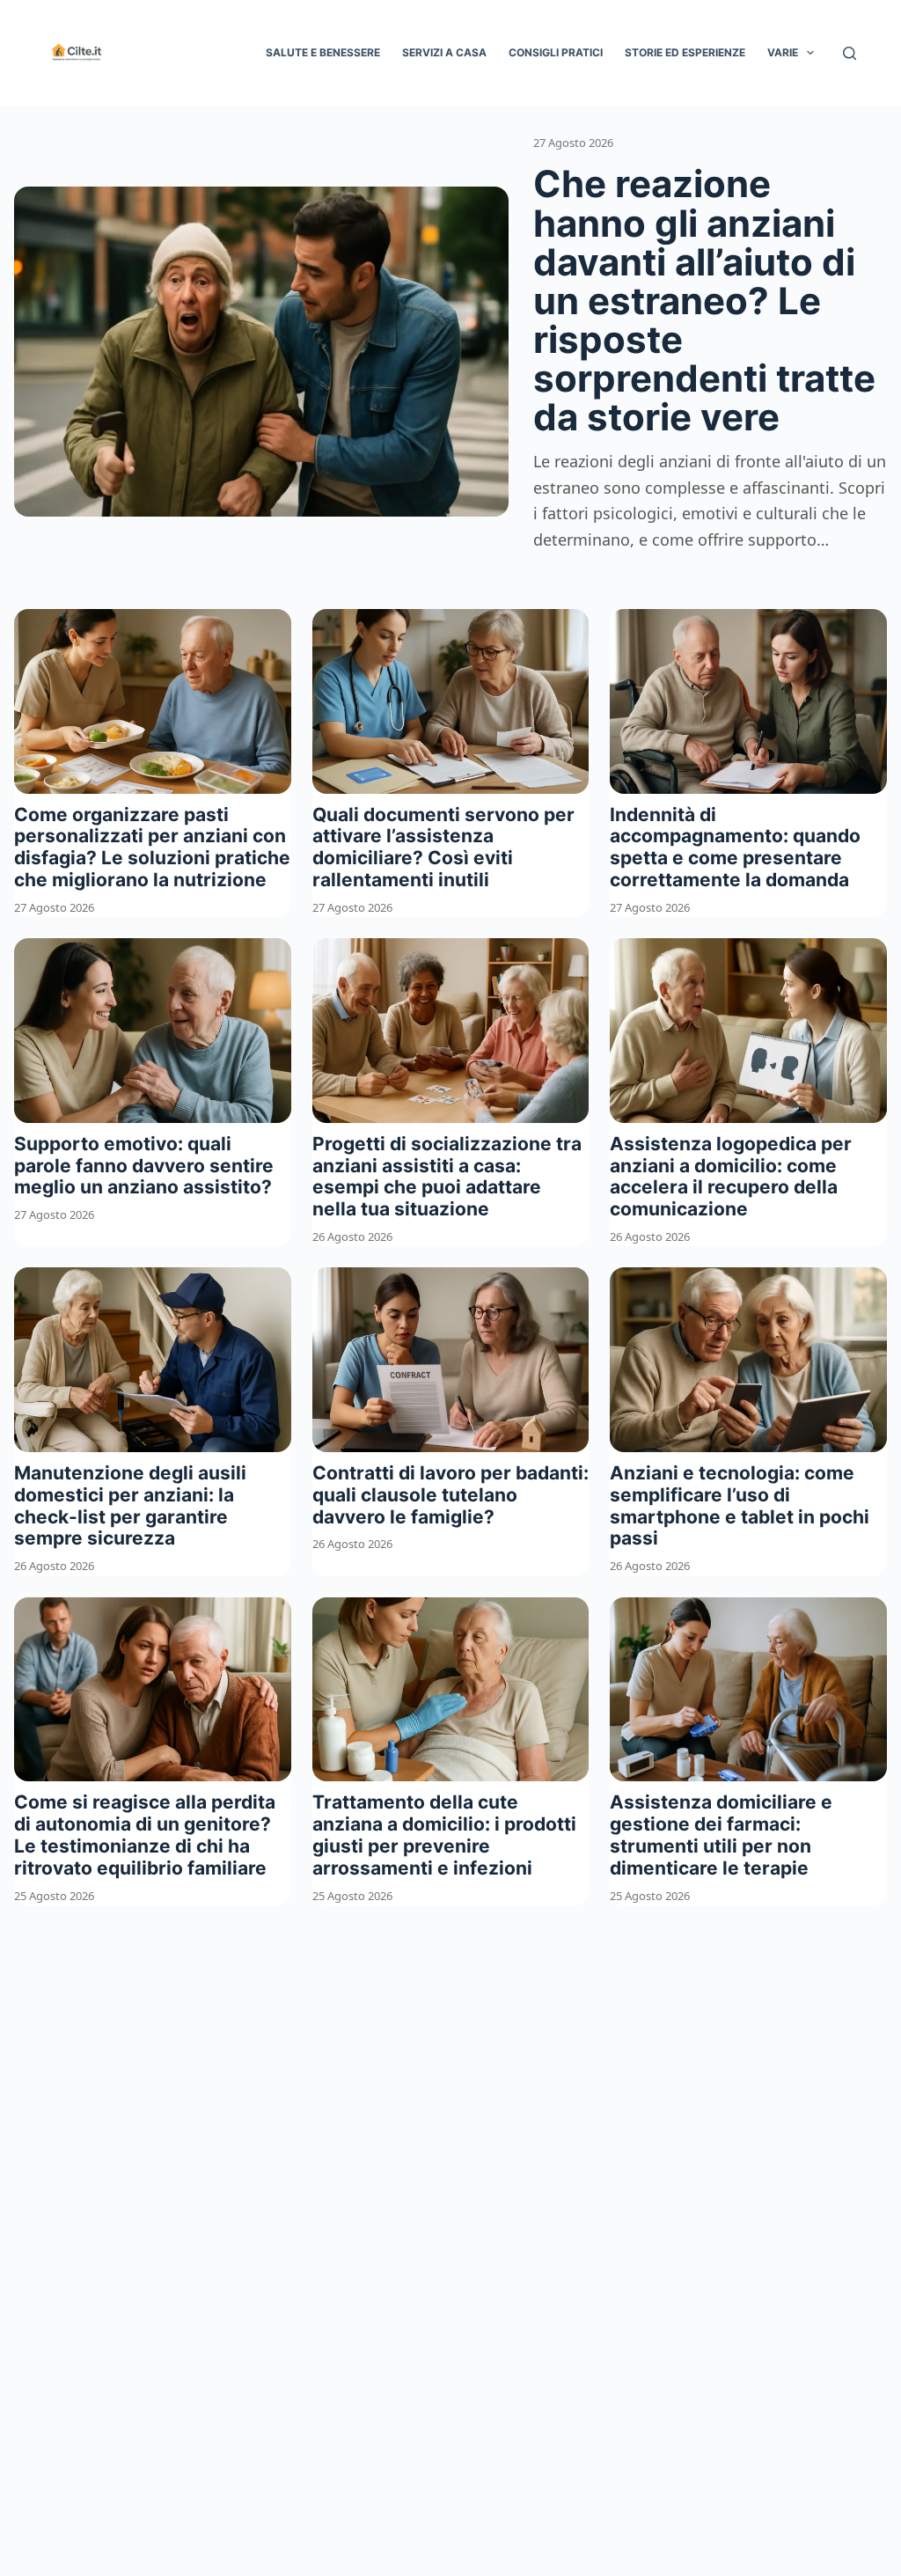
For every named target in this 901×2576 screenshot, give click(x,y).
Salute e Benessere (323, 52)
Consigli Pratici (556, 52)
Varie (783, 52)
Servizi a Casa (444, 52)
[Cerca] (850, 53)
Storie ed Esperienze (685, 52)
